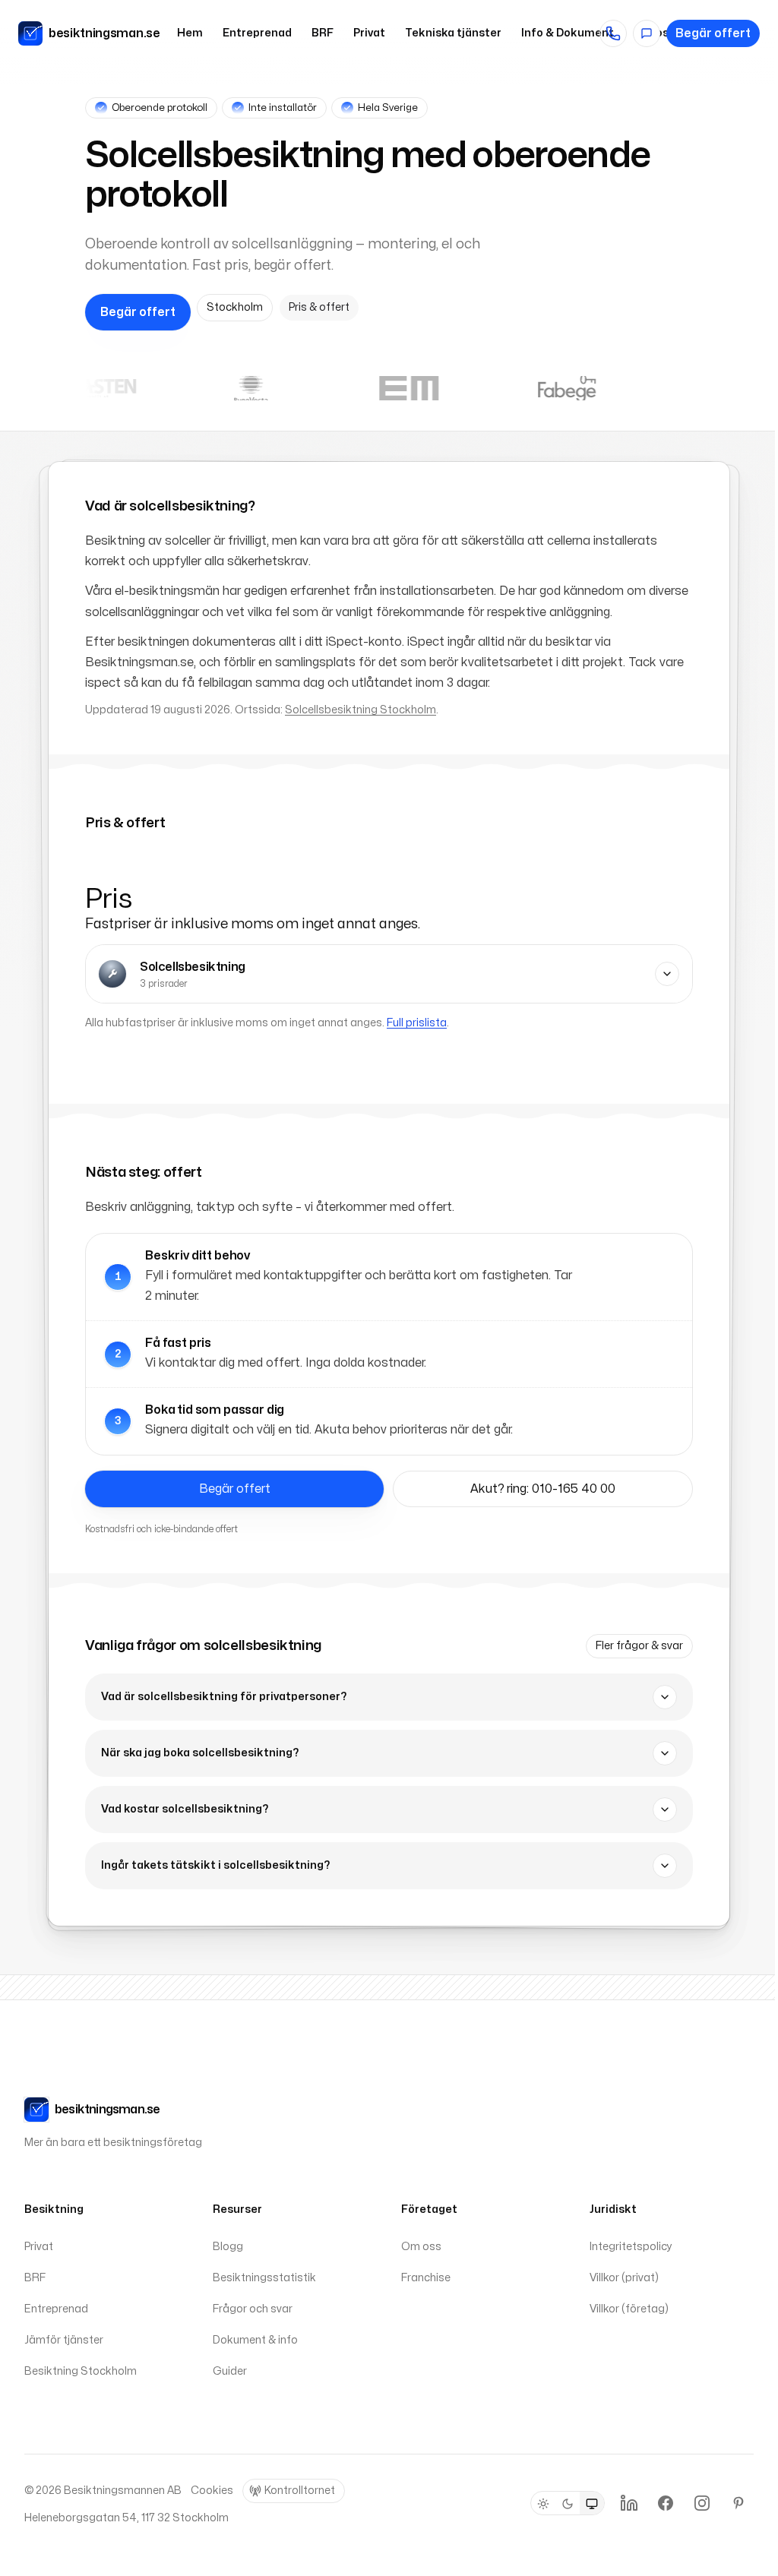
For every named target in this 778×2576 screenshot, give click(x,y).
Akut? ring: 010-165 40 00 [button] (543, 1489)
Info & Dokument (568, 33)
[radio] (543, 2504)
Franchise (426, 2278)
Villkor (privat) (624, 2278)
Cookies (212, 2491)
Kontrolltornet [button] (300, 2491)
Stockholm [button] (235, 307)
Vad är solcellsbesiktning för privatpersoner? (224, 1697)
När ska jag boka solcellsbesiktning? (200, 1753)
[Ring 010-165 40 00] (613, 33)
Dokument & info (255, 2340)
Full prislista (417, 1023)
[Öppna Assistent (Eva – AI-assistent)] (647, 33)
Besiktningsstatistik (264, 2278)
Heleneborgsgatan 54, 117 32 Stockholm (127, 2518)
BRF (323, 33)
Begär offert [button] (138, 312)
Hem (190, 33)
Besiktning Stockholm (81, 2371)
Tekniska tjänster (453, 33)
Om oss (421, 2247)
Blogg (228, 2247)
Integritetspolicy (631, 2247)
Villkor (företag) (629, 2309)
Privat (369, 33)
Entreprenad (257, 33)
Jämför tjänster (64, 2340)
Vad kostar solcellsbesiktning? (185, 1809)
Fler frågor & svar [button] (639, 1646)
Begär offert (713, 33)
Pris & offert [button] (319, 307)
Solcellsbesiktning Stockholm (361, 710)
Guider (230, 2371)
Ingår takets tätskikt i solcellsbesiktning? (215, 1865)
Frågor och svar (253, 2309)
